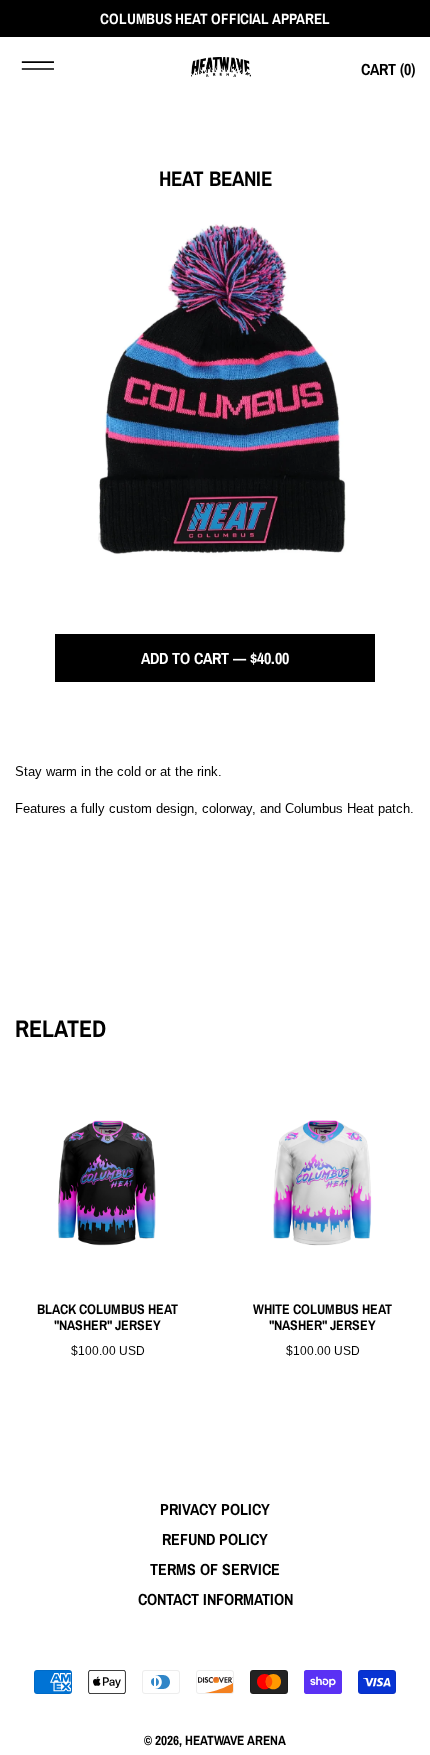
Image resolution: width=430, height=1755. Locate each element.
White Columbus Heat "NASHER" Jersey (322, 1318)
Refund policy (215, 1539)
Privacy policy (215, 1509)
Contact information (215, 1599)
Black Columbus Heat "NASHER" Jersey (107, 1318)
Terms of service (215, 1569)
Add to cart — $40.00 (215, 658)
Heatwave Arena (235, 1740)
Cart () (388, 69)
